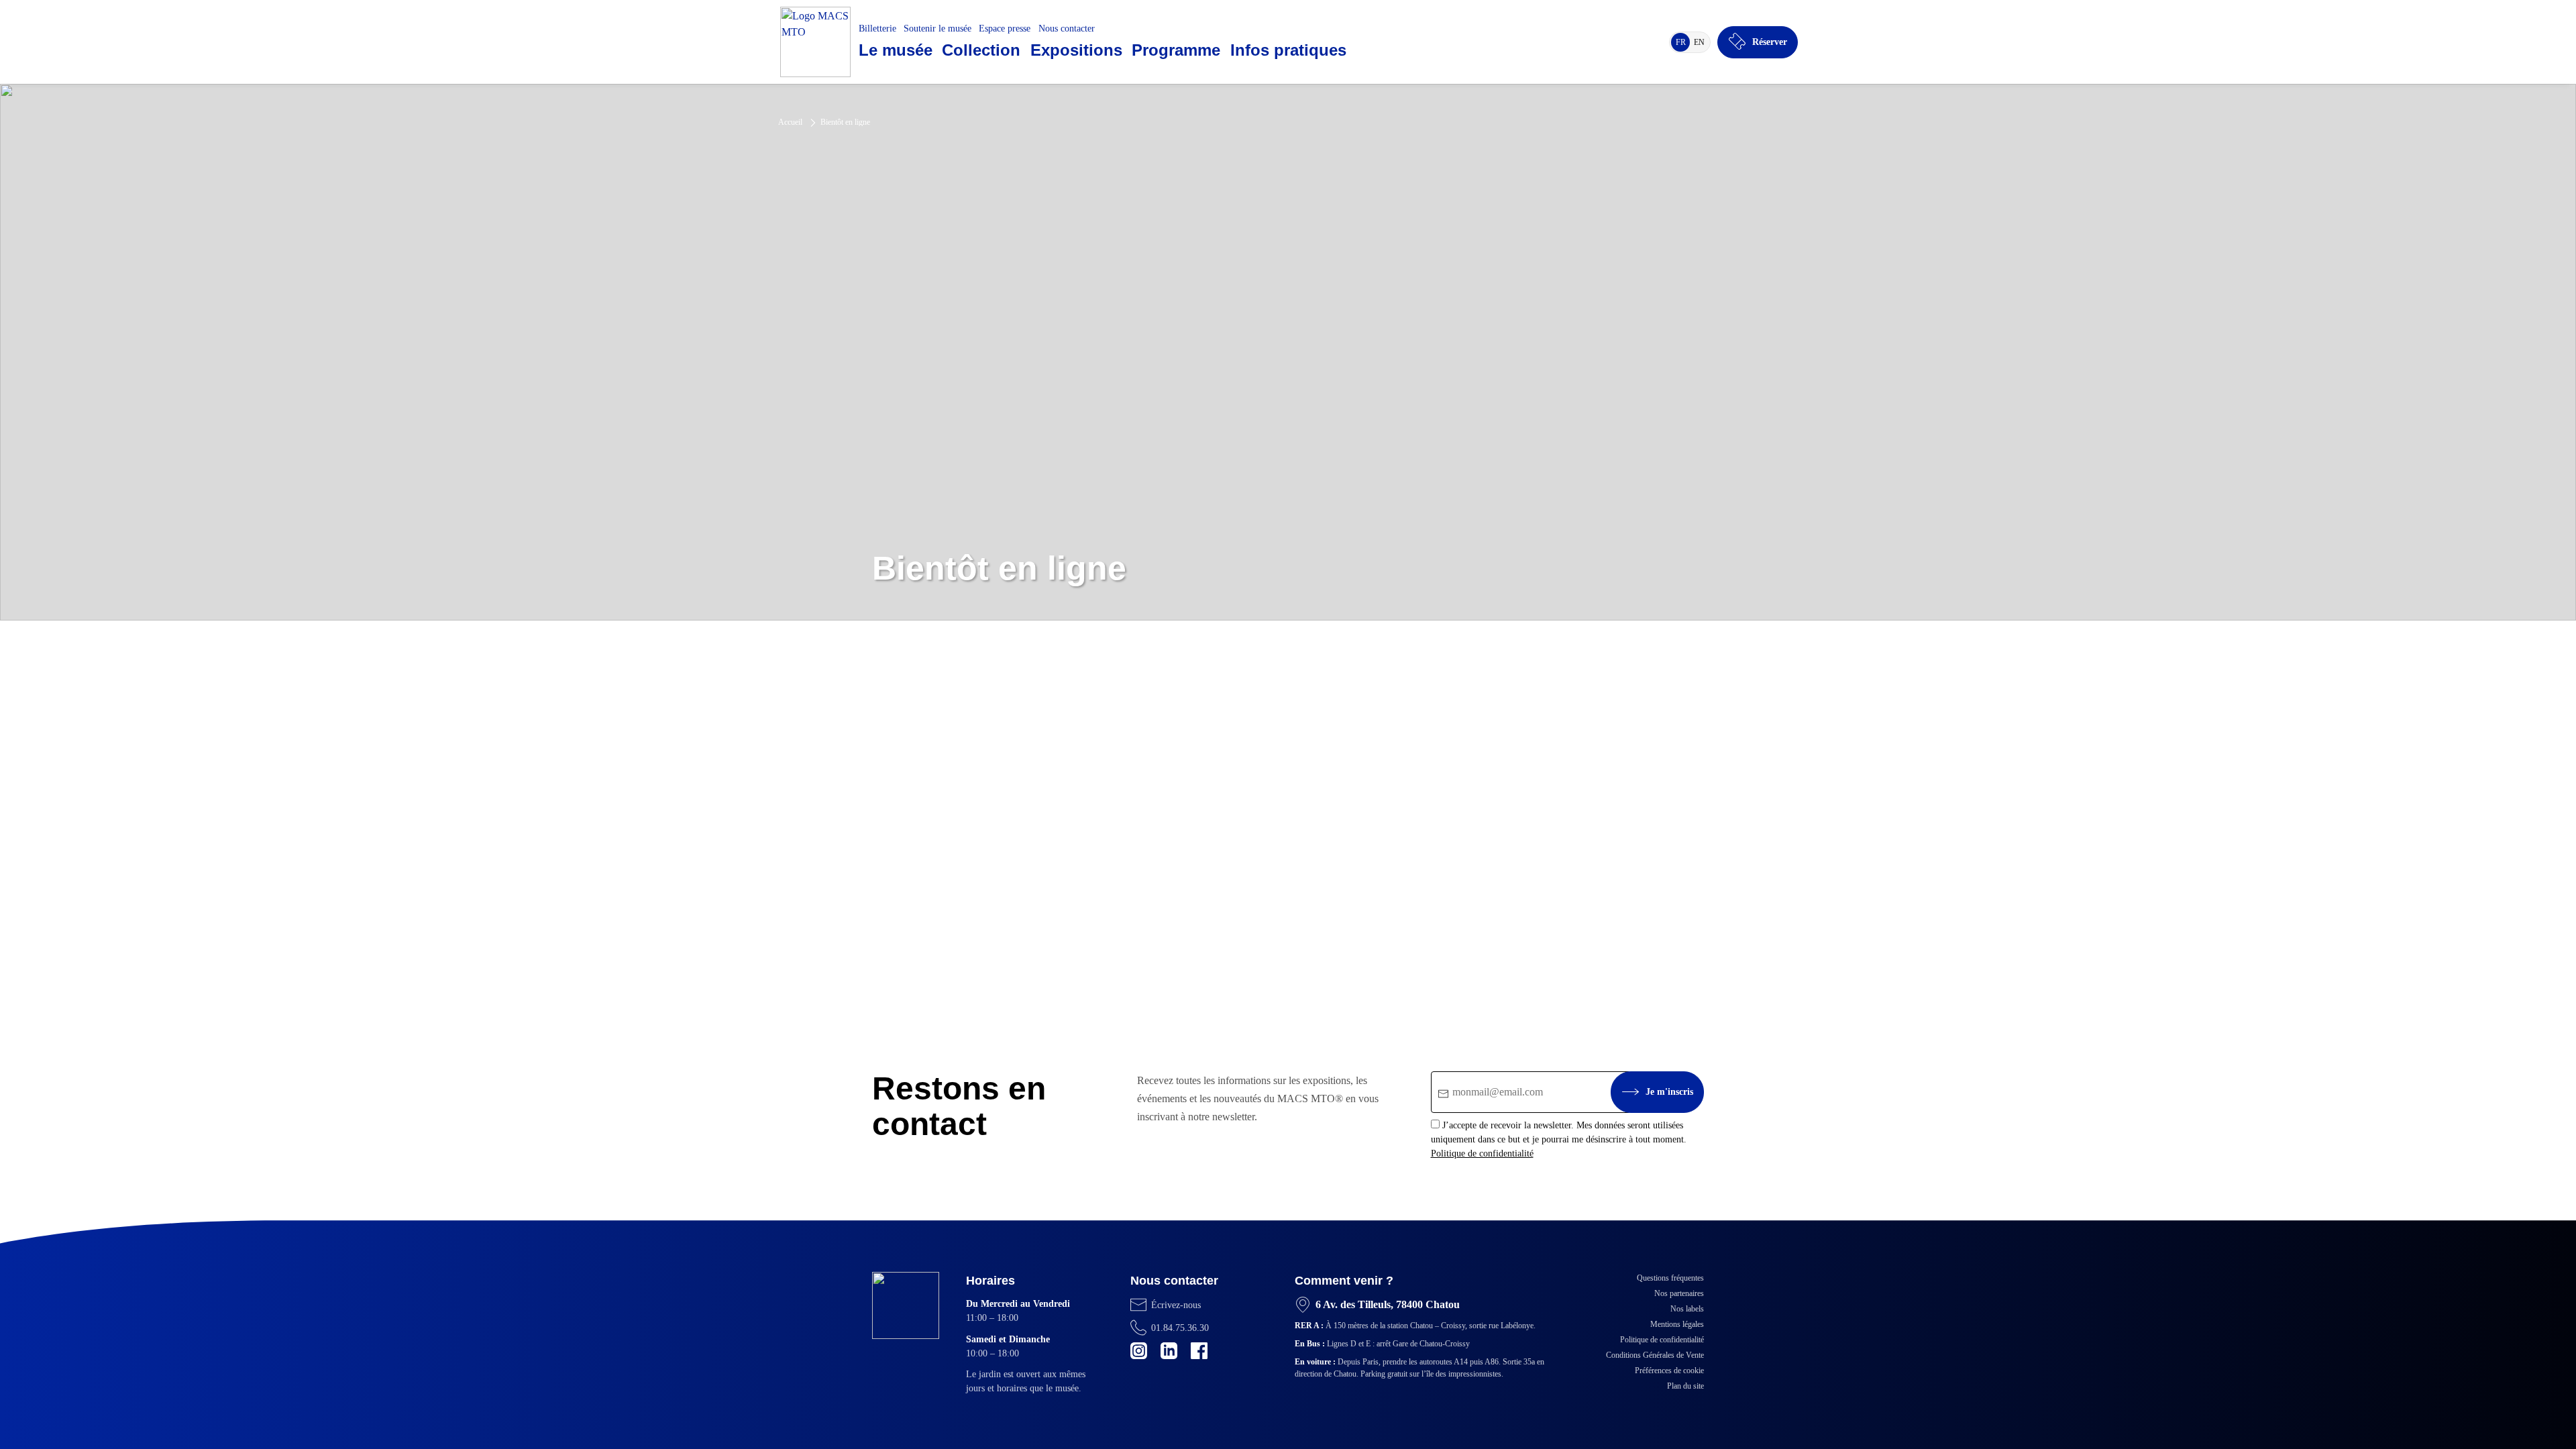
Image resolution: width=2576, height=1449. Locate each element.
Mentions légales (1677, 1324)
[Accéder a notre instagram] (1139, 1351)
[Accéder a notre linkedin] (1169, 1351)
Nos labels (1687, 1309)
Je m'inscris (1669, 1092)
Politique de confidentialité (1482, 1153)
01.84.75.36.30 (1180, 1328)
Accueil (790, 122)
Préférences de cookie (1669, 1371)
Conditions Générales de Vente (1655, 1355)
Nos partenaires (1679, 1293)
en (1701, 44)
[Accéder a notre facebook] (1199, 1351)
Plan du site (1685, 1386)
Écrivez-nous (1176, 1305)
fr (1683, 44)
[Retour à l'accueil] (815, 42)
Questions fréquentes (1670, 1278)
